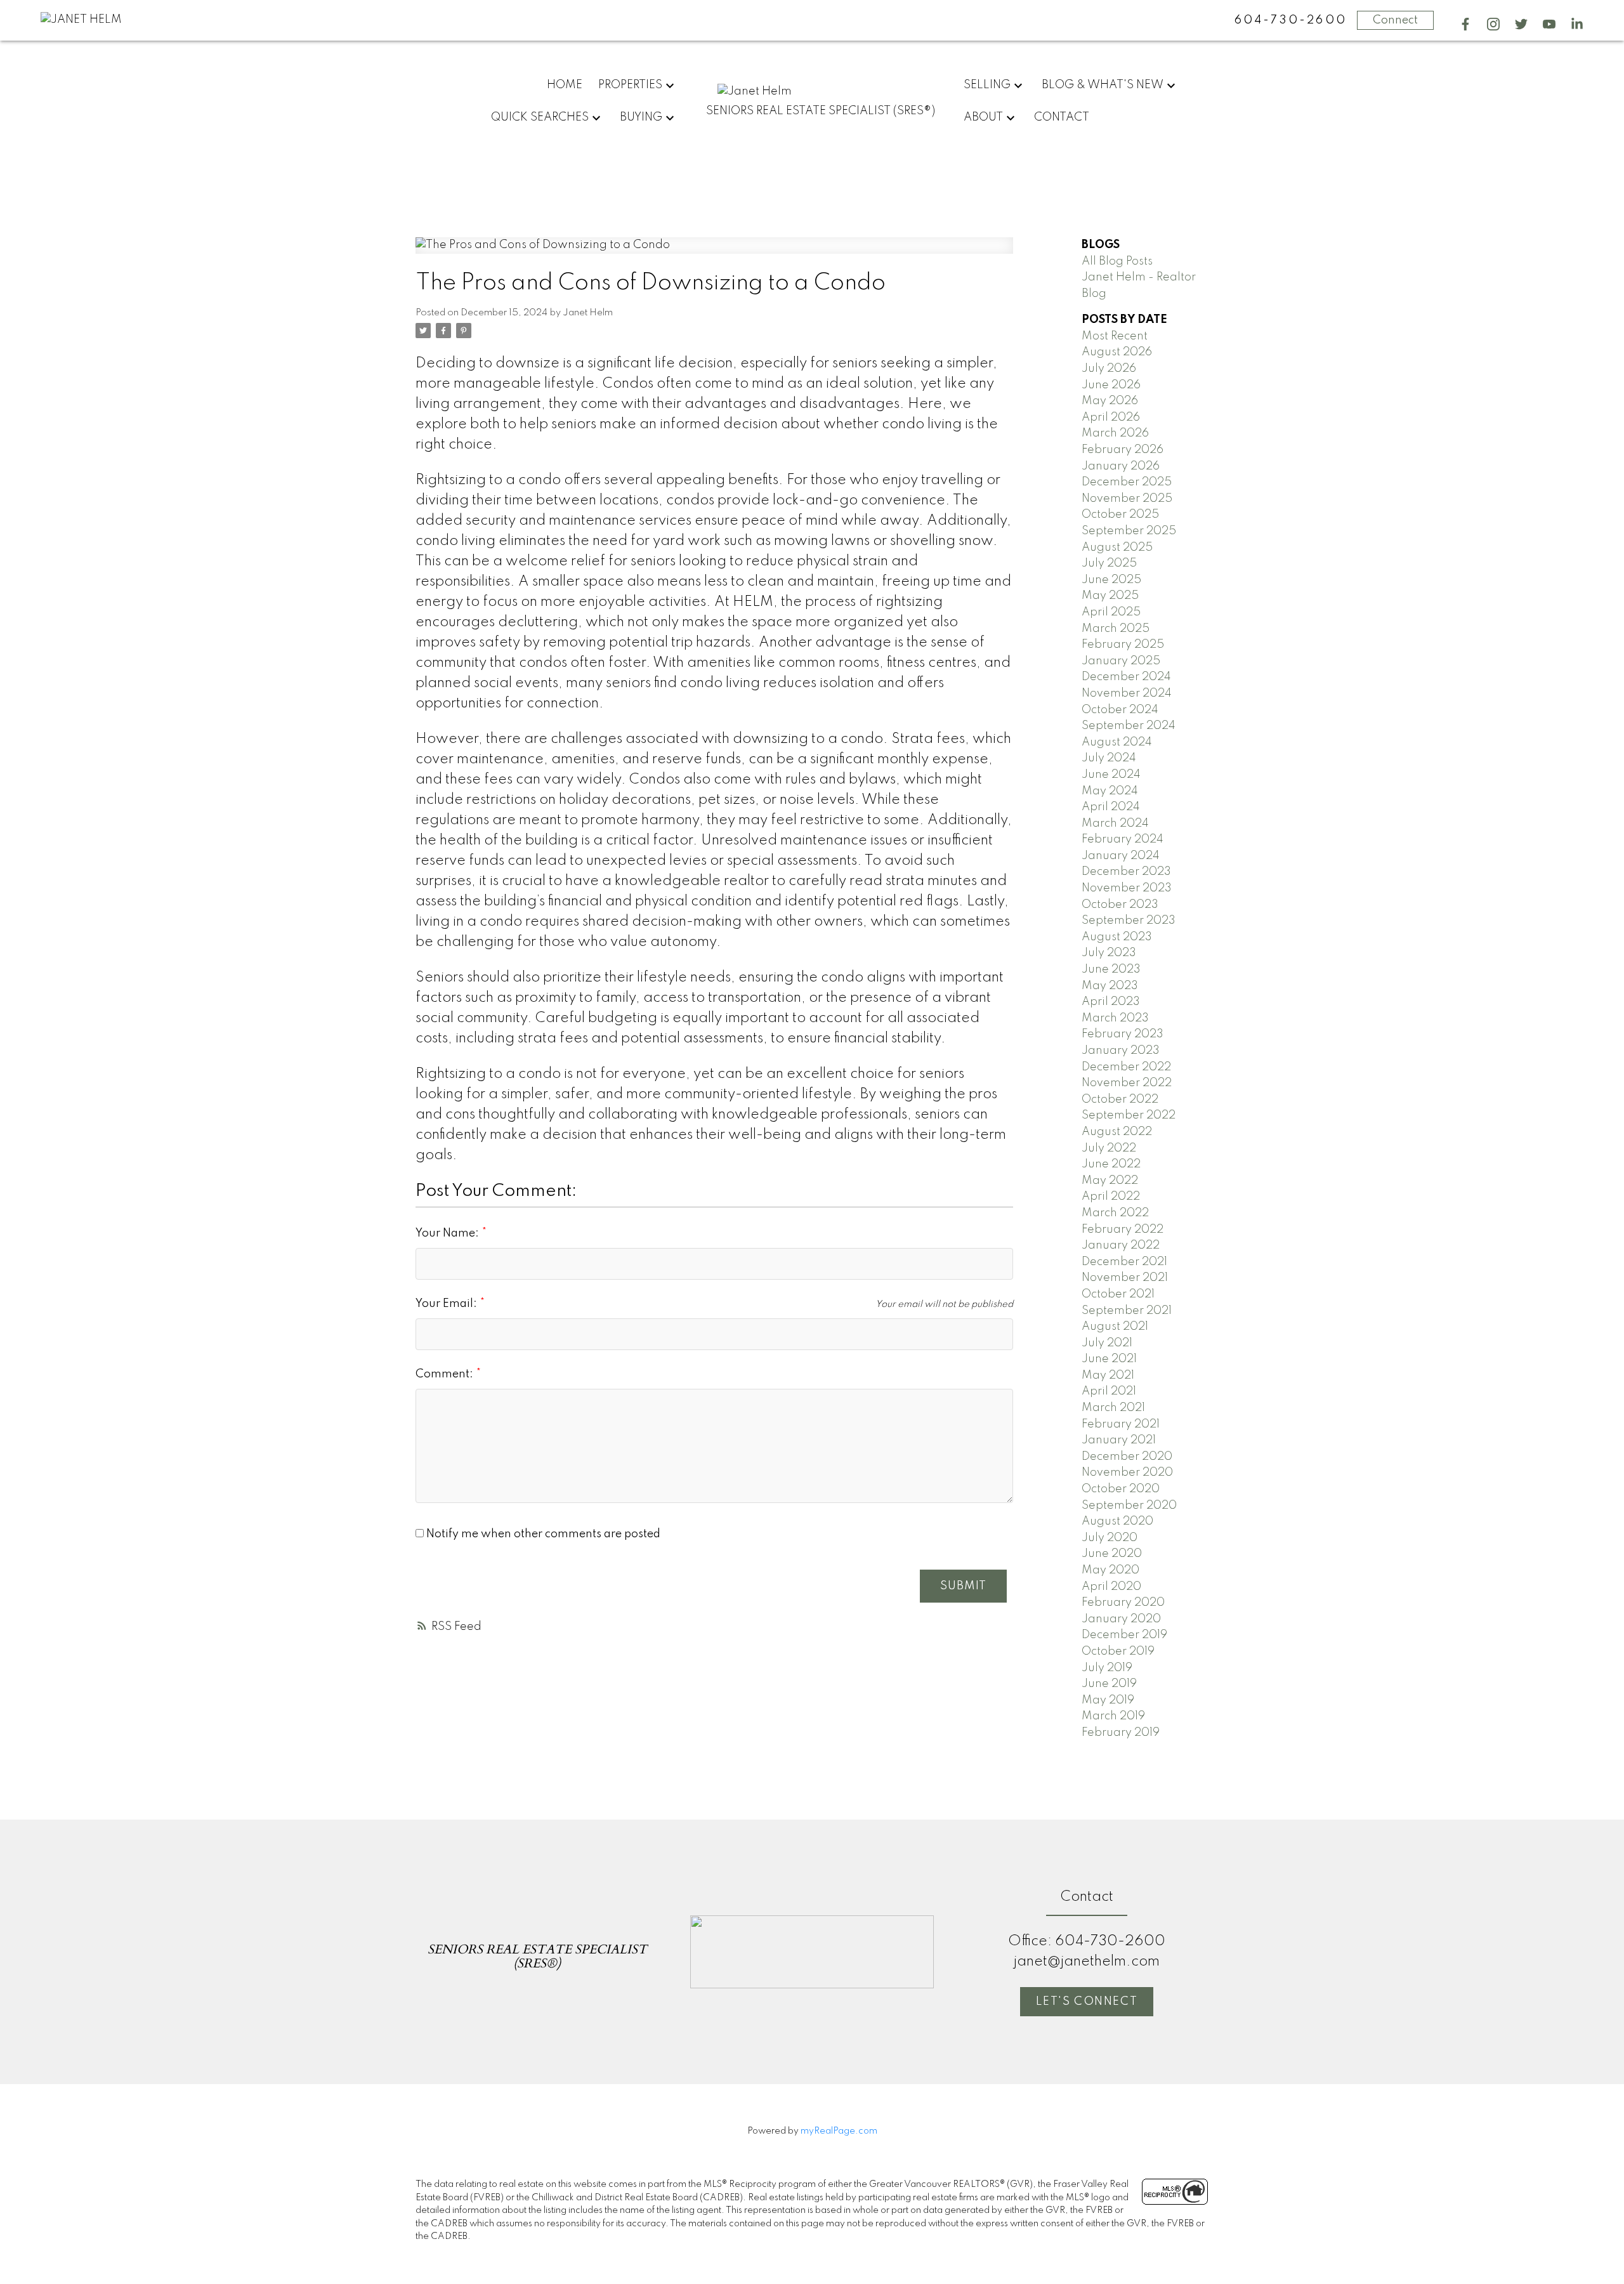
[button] (1465, 24)
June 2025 (1111, 580)
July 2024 (1109, 758)
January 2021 (1119, 1440)
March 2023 (1115, 1018)
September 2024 (1129, 726)
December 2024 (1126, 677)
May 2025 (1110, 596)
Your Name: (449, 1233)
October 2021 (1118, 1294)
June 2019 (1109, 1684)
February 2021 (1121, 1424)
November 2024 (1127, 693)
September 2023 (1129, 921)
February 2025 (1123, 645)
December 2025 (1127, 482)
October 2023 (1120, 905)
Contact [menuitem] (1062, 117)
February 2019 (1121, 1733)
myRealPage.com (839, 2131)
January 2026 (1121, 466)
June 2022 (1111, 1164)
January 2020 (1121, 1619)
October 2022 (1120, 1099)
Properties (630, 85)
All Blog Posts (1117, 261)
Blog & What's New (1103, 85)
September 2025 (1129, 531)
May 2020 (1110, 1570)
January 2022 (1121, 1245)
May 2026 (1110, 401)
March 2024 (1115, 824)
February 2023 (1123, 1034)
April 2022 (1111, 1197)
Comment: (446, 1374)
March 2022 (1115, 1213)
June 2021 (1109, 1359)
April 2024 (1111, 807)
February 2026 (1123, 450)
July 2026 (1109, 369)
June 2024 (1111, 775)
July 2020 (1110, 1538)
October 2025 (1120, 515)
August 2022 (1117, 1132)
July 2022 (1109, 1148)
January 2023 (1121, 1051)
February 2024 (1123, 839)
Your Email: (448, 1304)
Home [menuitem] (565, 85)
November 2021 (1125, 1278)
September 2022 (1129, 1115)
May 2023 (1110, 986)
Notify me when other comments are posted (542, 1534)
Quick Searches (540, 117)
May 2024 (1110, 791)
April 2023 (1111, 1002)
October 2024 (1120, 710)
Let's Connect (1087, 2002)
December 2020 (1127, 1457)
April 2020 (1111, 1587)
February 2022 (1123, 1230)
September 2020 (1129, 1506)
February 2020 (1123, 1603)
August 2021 (1115, 1327)
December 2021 (1124, 1262)
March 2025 (1116, 629)
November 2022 (1127, 1083)
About (983, 117)
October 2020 (1121, 1489)
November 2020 (1127, 1473)
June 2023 (1111, 969)
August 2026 (1117, 352)
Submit (963, 1586)
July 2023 (1109, 953)
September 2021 (1127, 1311)
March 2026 (1115, 433)
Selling (987, 85)
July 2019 (1107, 1668)
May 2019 (1108, 1700)
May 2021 (1108, 1375)
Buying (641, 117)
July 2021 (1107, 1343)
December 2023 (1126, 872)
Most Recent (1115, 336)
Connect (1395, 20)
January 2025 (1121, 661)
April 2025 (1111, 612)
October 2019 (1118, 1651)
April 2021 (1109, 1391)
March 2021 (1113, 1408)
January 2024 (1121, 856)
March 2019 (1113, 1716)
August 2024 (1117, 742)
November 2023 (1127, 888)
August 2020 (1117, 1521)
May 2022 (1110, 1181)
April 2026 (1111, 417)
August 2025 (1117, 548)
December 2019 (1124, 1635)
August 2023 (1117, 937)
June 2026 (1111, 385)
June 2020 (1112, 1554)
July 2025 (1109, 563)
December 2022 (1126, 1067)
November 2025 (1127, 499)
